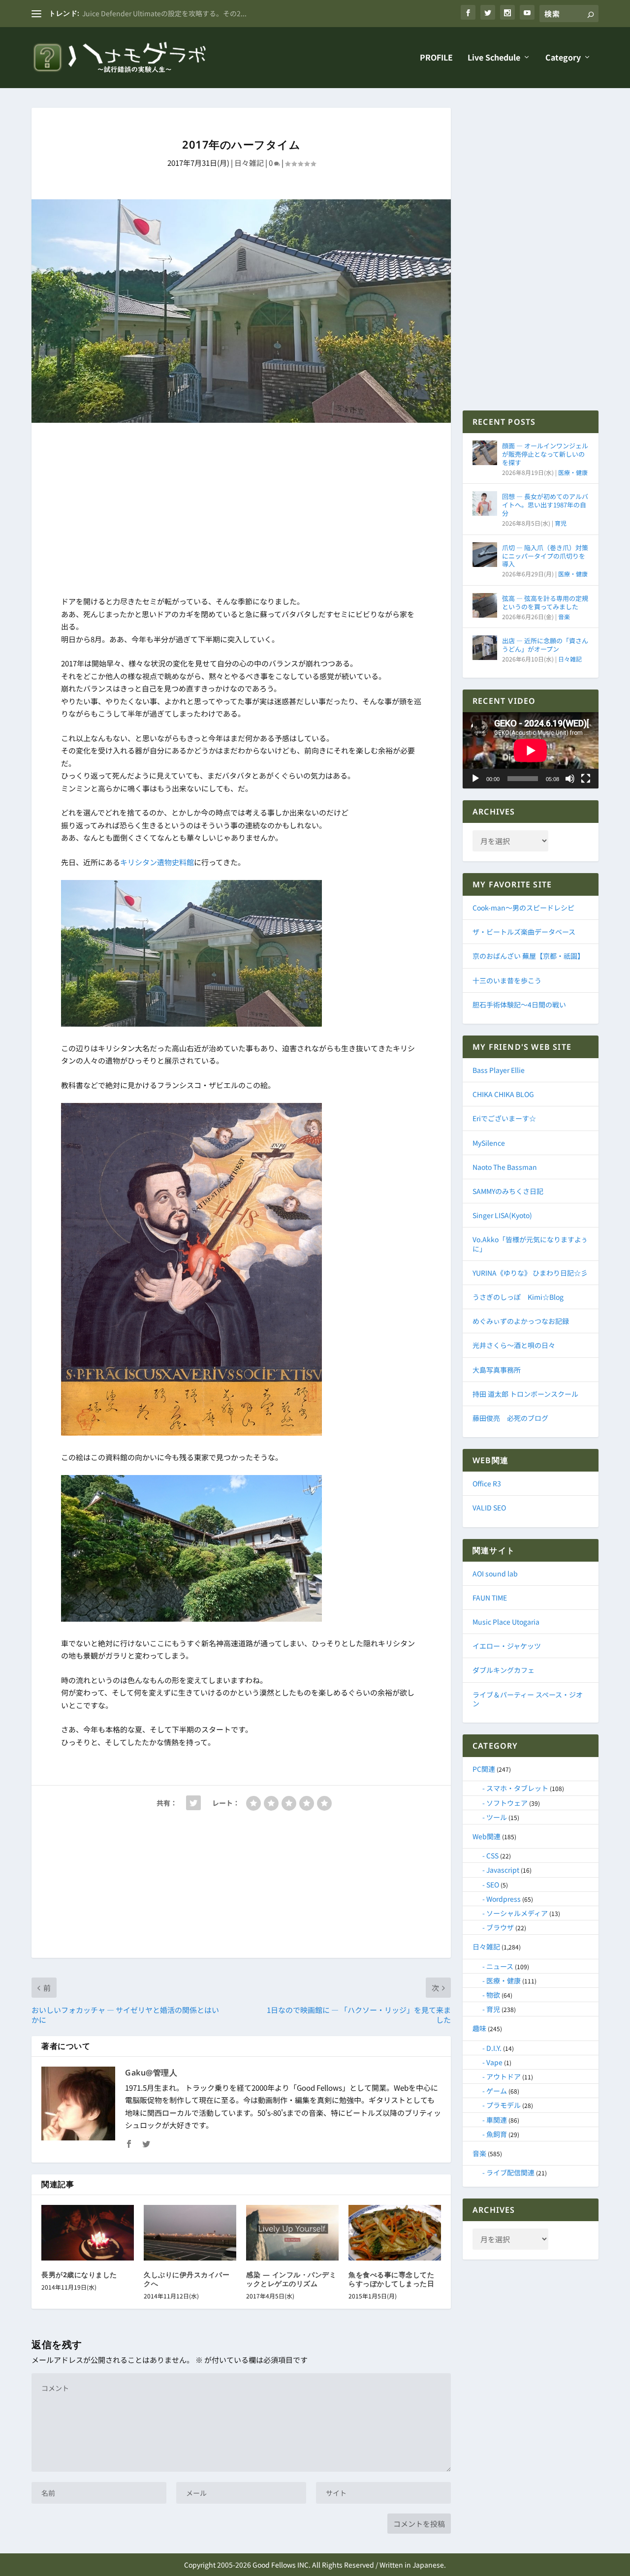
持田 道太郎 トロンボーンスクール (525, 1394)
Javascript (503, 1870)
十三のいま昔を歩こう (507, 980)
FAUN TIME (490, 1598)
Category (563, 58)
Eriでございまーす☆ (504, 1118)
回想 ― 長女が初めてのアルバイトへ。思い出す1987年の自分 (545, 505)
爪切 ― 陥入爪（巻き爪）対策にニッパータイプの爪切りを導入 (545, 556)
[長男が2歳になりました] (88, 2233)
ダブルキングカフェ (504, 1670)
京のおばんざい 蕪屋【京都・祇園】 (528, 956)
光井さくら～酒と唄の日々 (514, 1345)
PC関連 (484, 1769)
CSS (492, 1855)
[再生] (475, 779)
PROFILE (436, 58)
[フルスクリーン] (586, 779)
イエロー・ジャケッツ (507, 1646)
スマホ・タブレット (517, 1788)
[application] (531, 750)
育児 (561, 523)
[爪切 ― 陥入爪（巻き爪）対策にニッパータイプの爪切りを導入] (485, 555)
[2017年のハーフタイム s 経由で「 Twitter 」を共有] (193, 1803)
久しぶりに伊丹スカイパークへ (187, 2279)
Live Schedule (494, 58)
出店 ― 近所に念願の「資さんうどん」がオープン (545, 645)
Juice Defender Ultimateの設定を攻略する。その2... (164, 13)
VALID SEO (489, 1508)
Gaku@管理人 (151, 2073)
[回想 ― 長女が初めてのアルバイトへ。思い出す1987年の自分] (485, 503)
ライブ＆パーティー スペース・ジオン (528, 1699)
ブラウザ (500, 1927)
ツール (497, 1817)
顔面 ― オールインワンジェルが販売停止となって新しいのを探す (545, 454)
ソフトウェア (507, 1803)
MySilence (489, 1143)
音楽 (564, 616)
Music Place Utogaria (506, 1622)
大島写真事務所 (497, 1370)
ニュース (500, 1966)
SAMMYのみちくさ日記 (508, 1191)
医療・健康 (573, 472)
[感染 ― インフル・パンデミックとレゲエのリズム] (292, 2233)
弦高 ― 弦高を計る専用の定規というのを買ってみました (545, 602)
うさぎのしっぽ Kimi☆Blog (518, 1297)
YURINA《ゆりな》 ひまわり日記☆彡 (530, 1273)
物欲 (493, 1995)
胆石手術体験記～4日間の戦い (519, 1005)
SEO (493, 1885)
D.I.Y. (494, 2048)
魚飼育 (497, 2134)
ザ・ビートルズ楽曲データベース (524, 932)
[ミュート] (570, 779)
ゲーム (497, 2091)
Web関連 (487, 1836)
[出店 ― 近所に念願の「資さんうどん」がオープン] (485, 648)
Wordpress (504, 1899)
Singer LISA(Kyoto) (502, 1215)
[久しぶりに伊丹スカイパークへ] (190, 2233)
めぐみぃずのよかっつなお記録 (521, 1321)
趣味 (479, 2028)
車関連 (497, 2120)
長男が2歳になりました (79, 2275)
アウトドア (504, 2076)
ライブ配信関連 (510, 2172)
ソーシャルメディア (517, 1913)
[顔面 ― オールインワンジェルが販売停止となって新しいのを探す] (485, 453)
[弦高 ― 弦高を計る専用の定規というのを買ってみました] (485, 605)
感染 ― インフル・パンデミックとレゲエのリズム (291, 2279)
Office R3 (487, 1483)
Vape (494, 2062)
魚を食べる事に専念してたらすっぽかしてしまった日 (391, 2279)
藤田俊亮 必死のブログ (510, 1418)
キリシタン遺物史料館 (157, 862)
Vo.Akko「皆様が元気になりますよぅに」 (530, 1244)
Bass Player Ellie (499, 1070)
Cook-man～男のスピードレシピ (523, 908)
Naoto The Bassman (505, 1167)
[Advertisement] (241, 511)
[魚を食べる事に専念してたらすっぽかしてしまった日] (395, 2233)
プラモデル (504, 2105)
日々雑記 (249, 163)
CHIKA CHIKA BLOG (503, 1094)
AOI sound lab (495, 1573)
